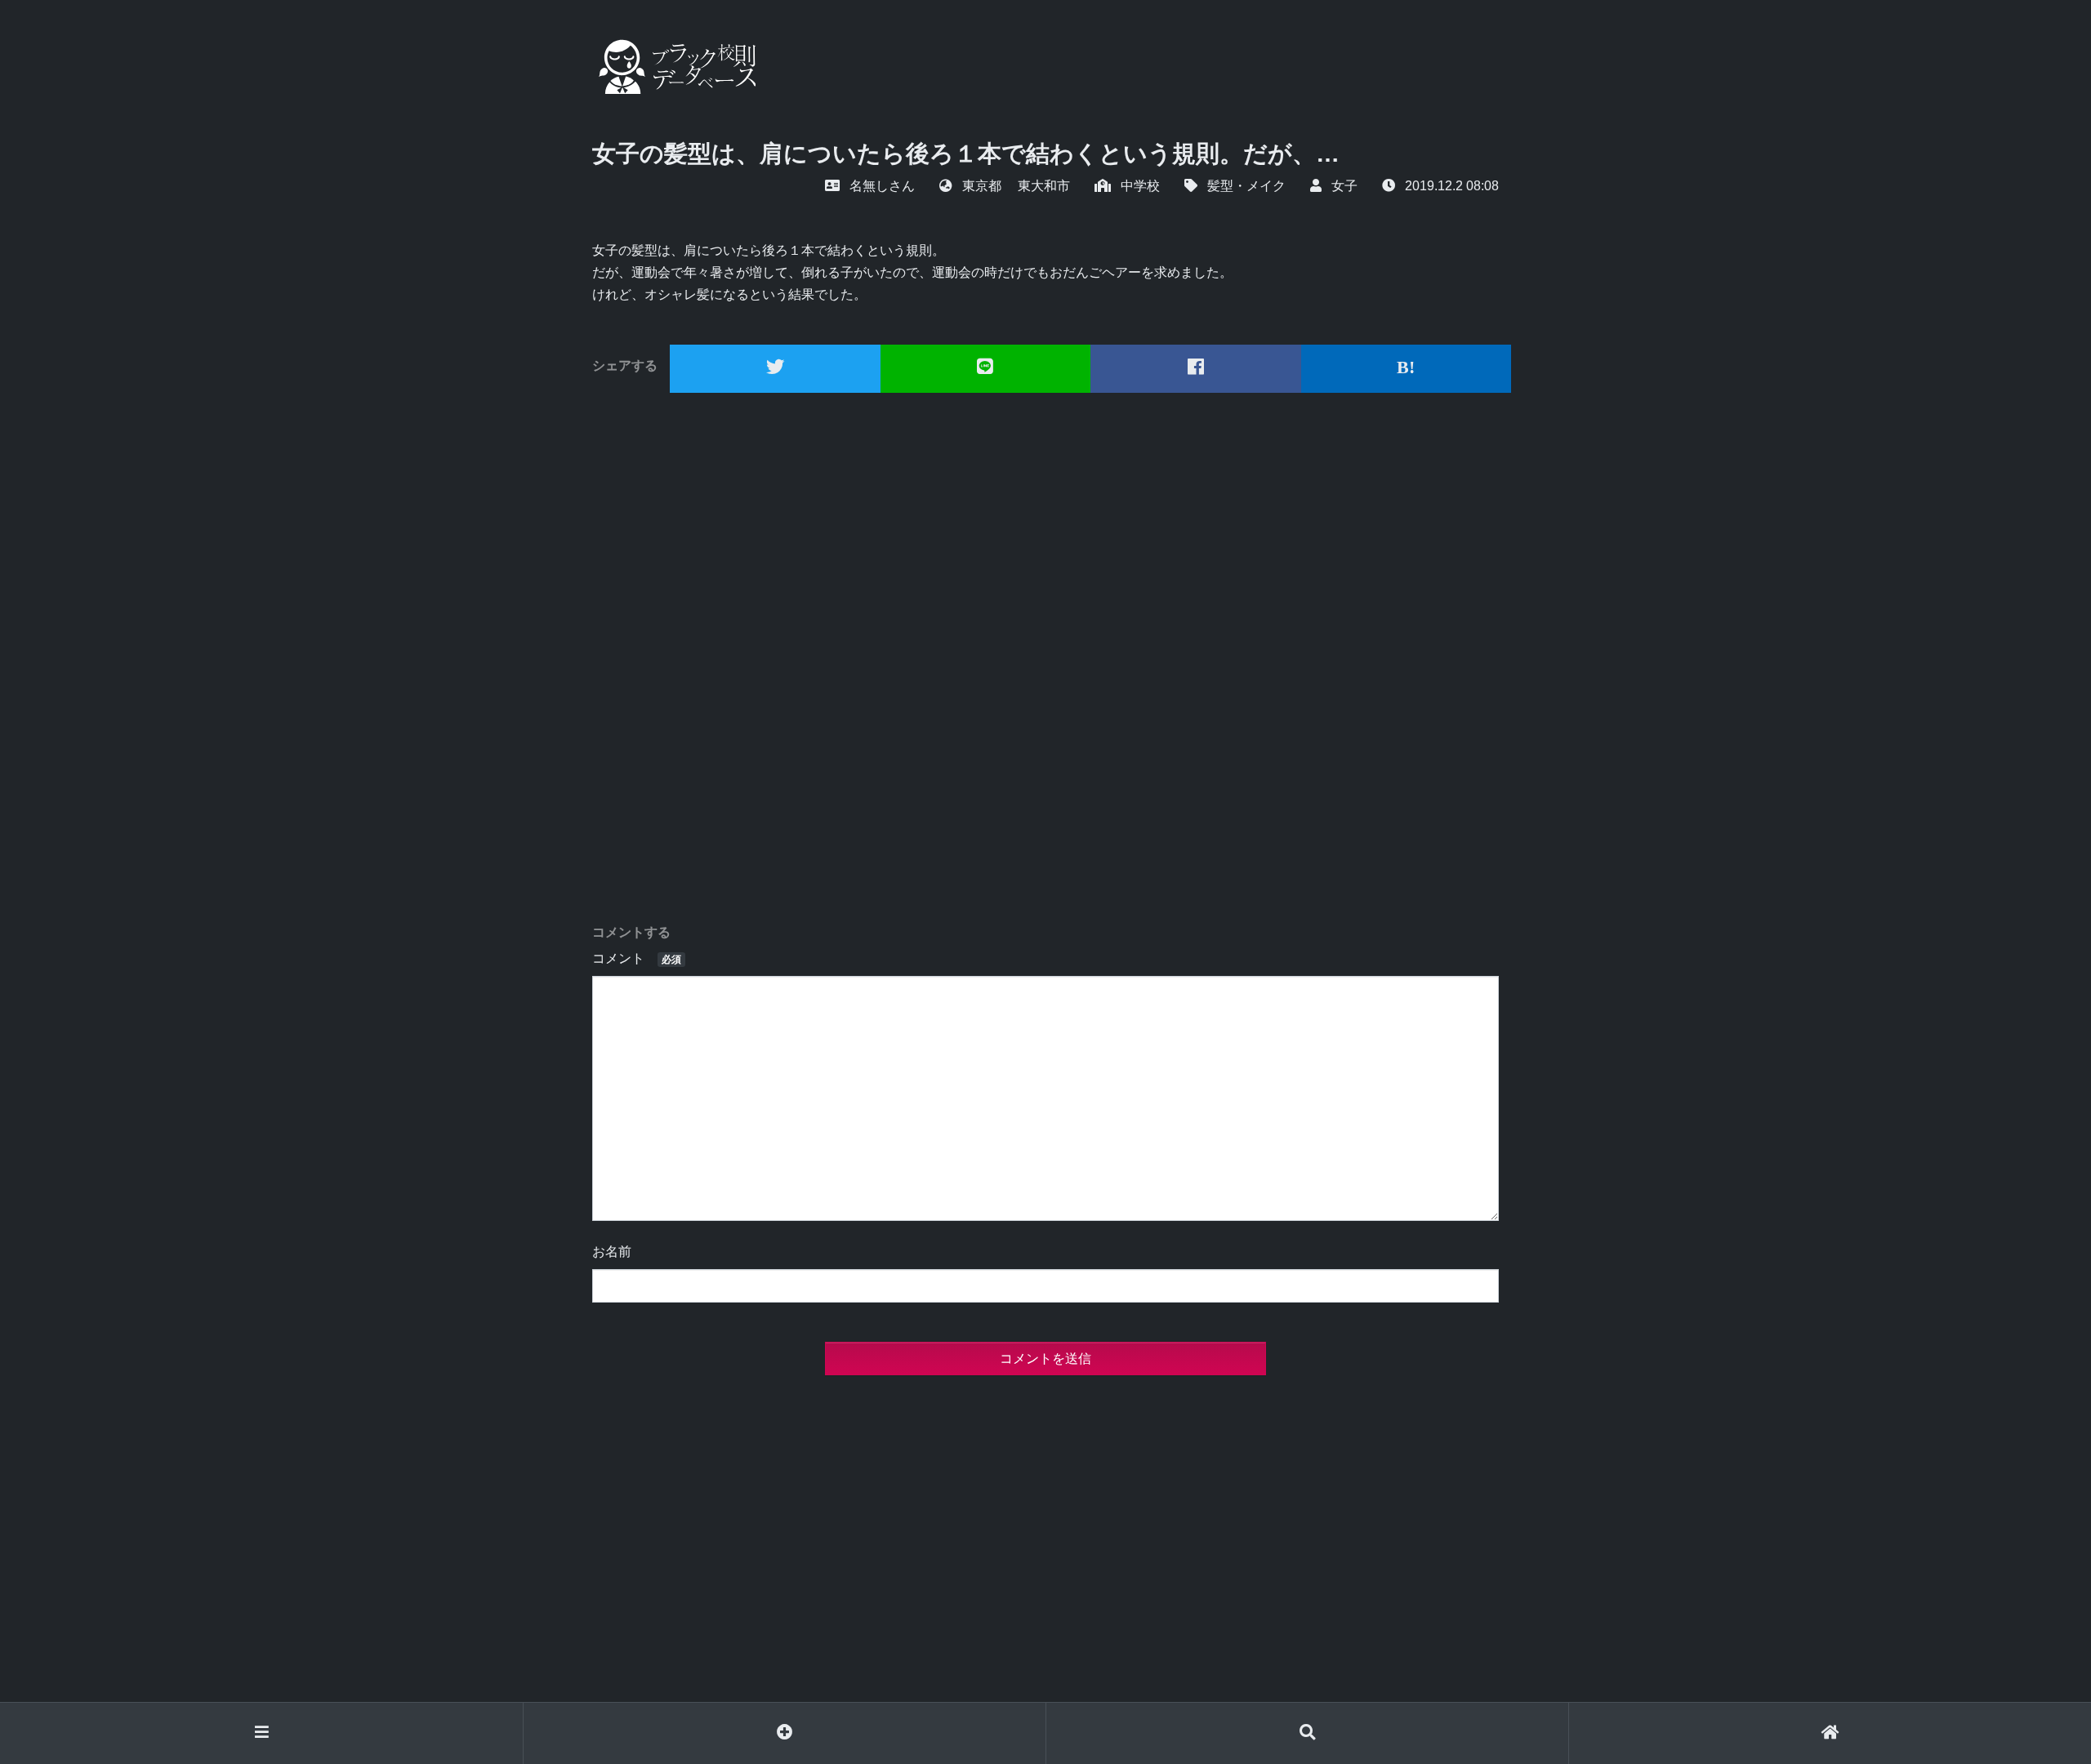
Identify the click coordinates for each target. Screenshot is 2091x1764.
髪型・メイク (1246, 186)
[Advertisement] (1045, 659)
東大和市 (1044, 186)
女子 (1344, 186)
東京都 (982, 186)
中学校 (1140, 186)
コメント (637, 958)
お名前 (612, 1252)
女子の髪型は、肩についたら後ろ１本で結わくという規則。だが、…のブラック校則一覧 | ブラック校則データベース (674, 67)
